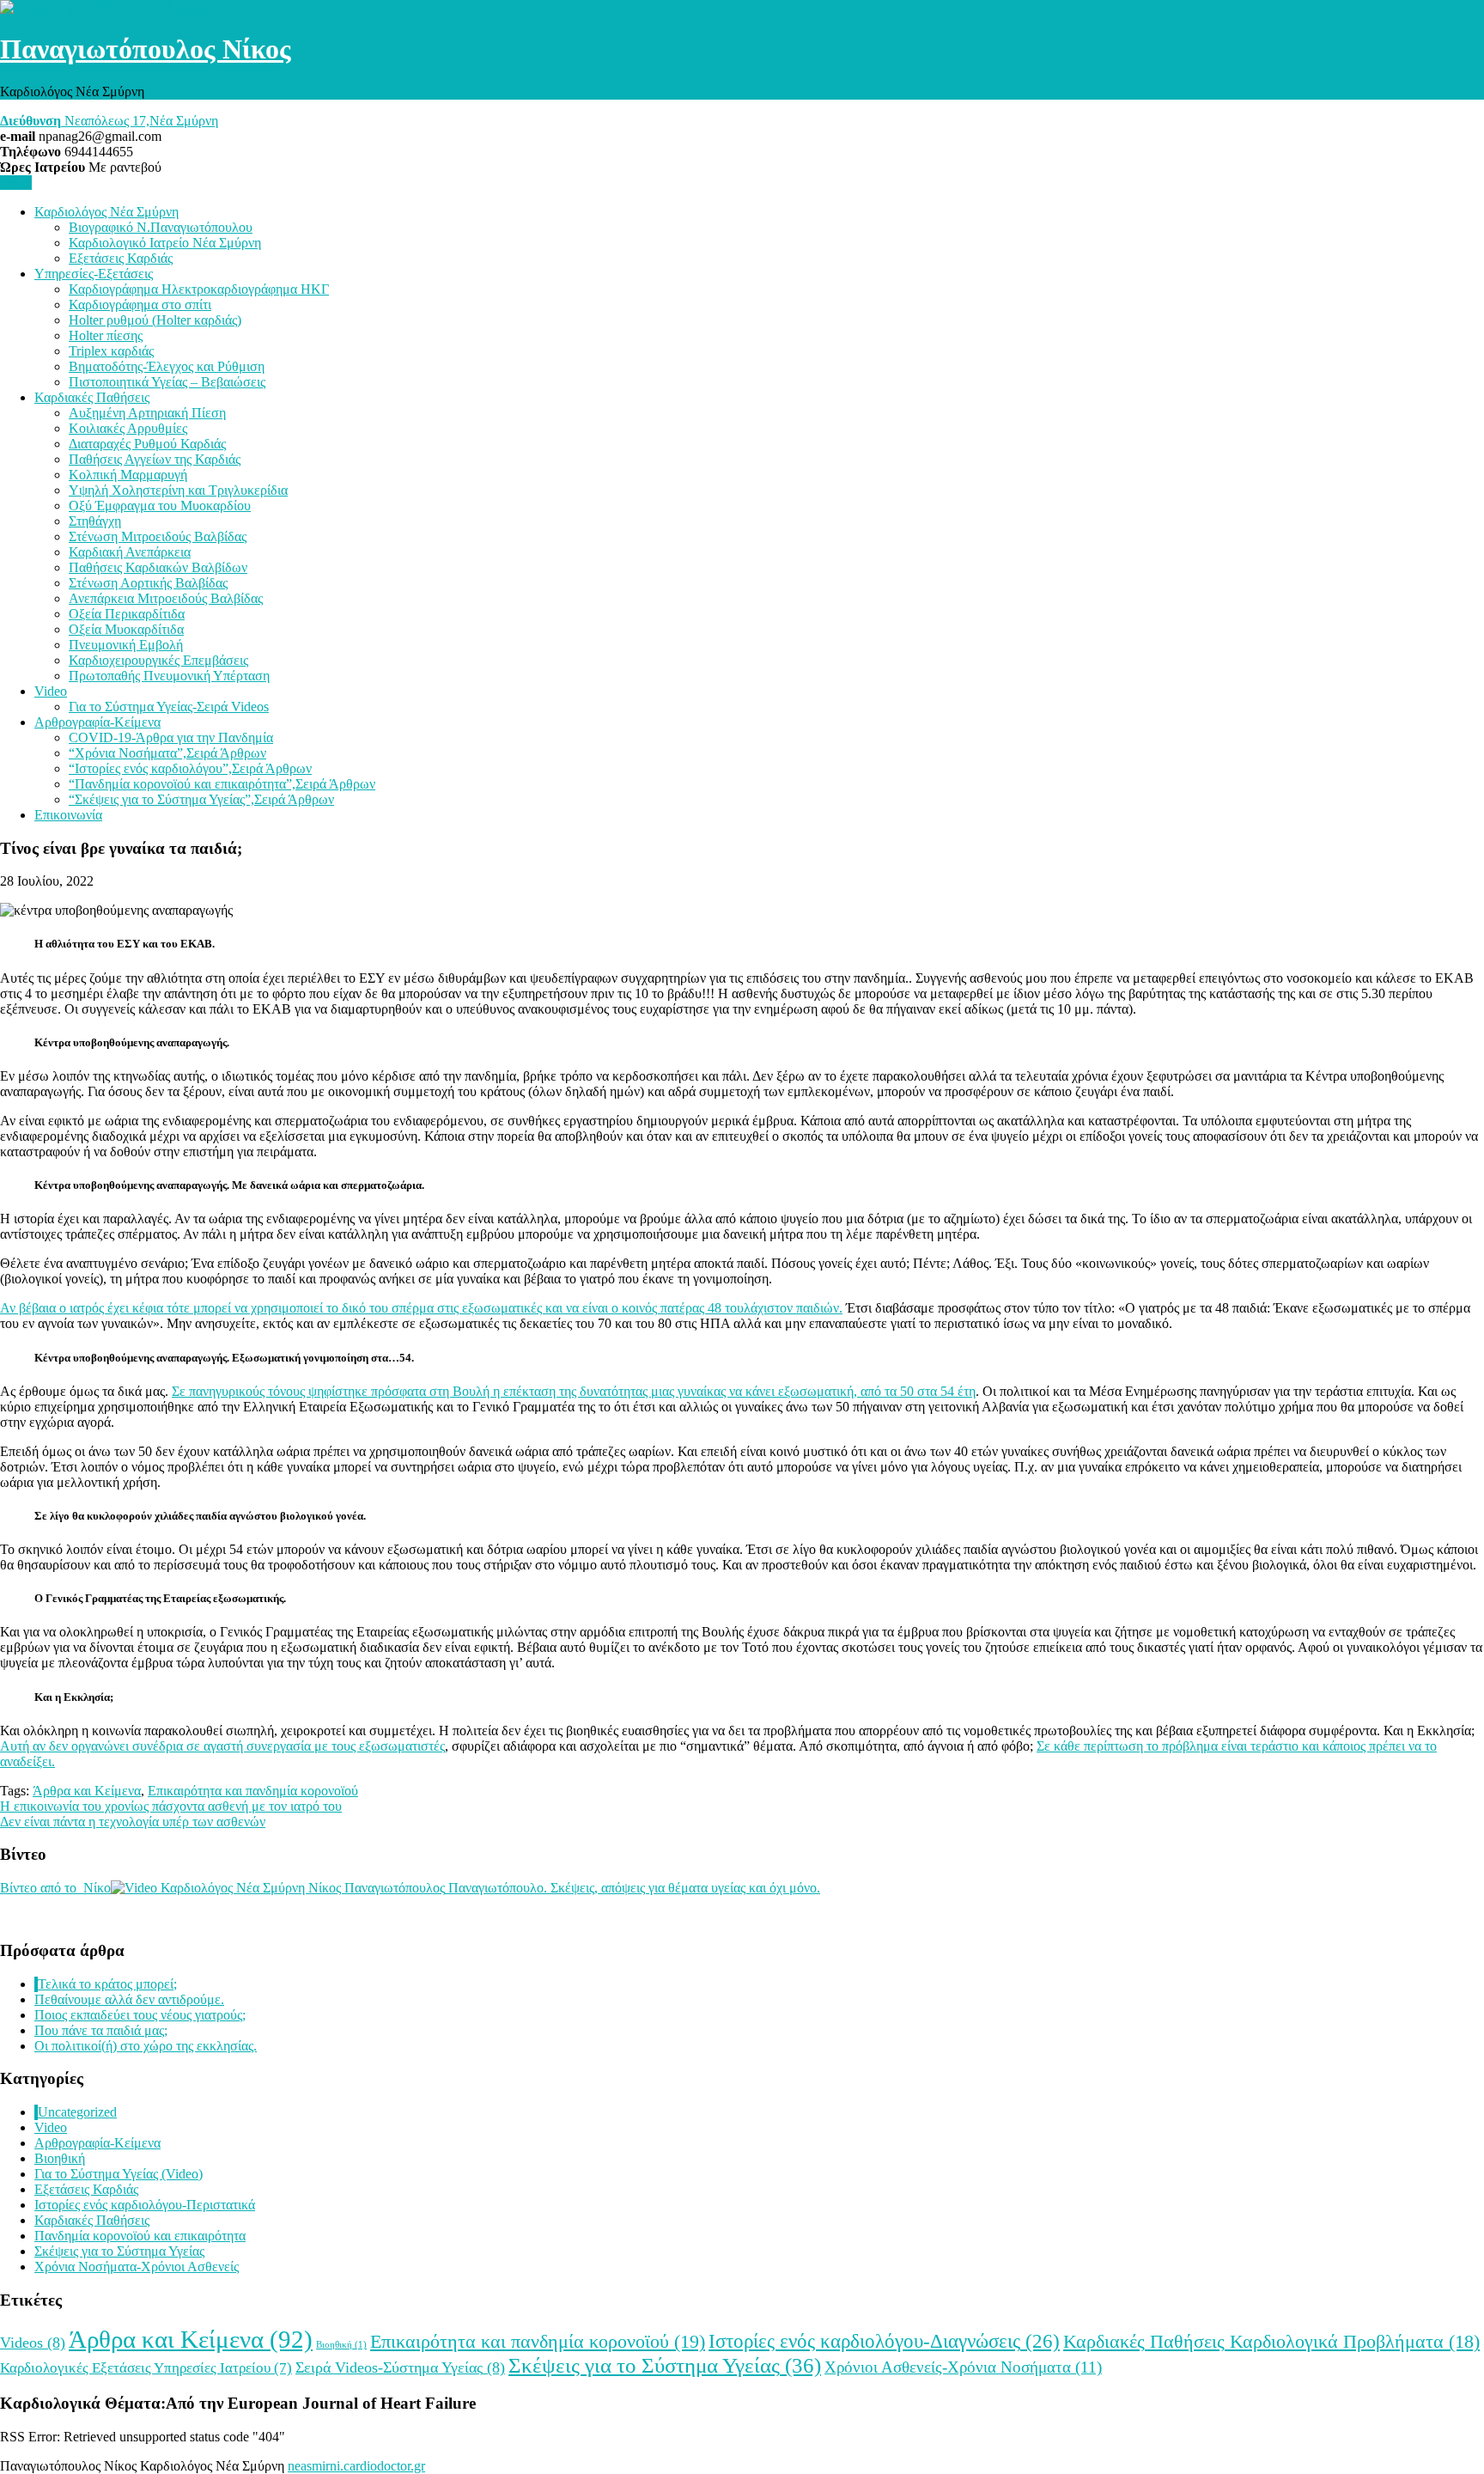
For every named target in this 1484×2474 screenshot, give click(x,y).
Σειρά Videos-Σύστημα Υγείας (400, 2367)
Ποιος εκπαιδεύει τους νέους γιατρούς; (140, 2015)
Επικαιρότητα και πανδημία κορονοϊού (253, 1791)
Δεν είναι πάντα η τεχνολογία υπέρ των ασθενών (133, 1822)
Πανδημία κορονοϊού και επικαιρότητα (140, 2236)
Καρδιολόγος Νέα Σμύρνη (106, 212)
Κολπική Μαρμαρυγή (128, 475)
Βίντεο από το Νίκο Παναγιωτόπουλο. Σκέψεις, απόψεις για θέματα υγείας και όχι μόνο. (410, 1888)
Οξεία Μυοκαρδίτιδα (126, 629)
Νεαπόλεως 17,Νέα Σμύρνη (109, 121)
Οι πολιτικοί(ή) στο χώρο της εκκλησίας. (146, 2046)
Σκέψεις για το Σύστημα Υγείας (119, 2251)
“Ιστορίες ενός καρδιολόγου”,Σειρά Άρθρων (190, 768)
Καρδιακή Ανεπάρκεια (130, 552)
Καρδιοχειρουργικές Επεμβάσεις (158, 660)
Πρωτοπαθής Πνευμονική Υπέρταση (169, 676)
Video (51, 691)
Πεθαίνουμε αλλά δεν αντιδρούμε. (129, 1999)
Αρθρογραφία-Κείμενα (97, 722)
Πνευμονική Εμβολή (126, 645)
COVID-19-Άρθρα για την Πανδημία (171, 737)
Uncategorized (77, 2112)
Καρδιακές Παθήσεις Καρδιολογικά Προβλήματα (1271, 2342)
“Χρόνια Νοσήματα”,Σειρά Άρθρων (167, 753)
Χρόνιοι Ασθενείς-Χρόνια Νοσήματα (963, 2367)
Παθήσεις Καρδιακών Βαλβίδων (158, 567)
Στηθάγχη (95, 521)
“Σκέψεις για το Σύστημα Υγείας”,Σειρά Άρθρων (201, 799)
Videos (33, 2343)
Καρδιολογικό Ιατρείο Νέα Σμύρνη (165, 243)
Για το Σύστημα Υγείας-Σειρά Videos (169, 707)
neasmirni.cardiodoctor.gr (356, 2466)
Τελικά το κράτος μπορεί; (107, 1984)
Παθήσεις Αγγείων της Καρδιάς (155, 459)
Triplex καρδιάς (111, 351)
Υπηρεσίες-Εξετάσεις (94, 274)
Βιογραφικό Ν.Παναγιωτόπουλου (161, 227)
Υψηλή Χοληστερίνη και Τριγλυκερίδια (178, 490)
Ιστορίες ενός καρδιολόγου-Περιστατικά (145, 2205)
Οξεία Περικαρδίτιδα (127, 614)
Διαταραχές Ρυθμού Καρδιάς (147, 444)
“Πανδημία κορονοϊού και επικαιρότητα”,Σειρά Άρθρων (222, 784)
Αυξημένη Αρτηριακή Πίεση (147, 413)
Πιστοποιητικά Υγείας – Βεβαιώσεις (167, 382)
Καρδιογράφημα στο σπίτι (140, 305)
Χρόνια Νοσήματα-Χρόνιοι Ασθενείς (137, 2267)
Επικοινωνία (68, 815)
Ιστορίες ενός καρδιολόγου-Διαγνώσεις (884, 2341)
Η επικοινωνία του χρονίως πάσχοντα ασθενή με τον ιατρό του (171, 1806)
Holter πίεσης (106, 335)
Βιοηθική (60, 2158)
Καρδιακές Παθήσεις (92, 397)
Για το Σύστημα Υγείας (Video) (119, 2174)
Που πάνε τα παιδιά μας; (101, 2030)
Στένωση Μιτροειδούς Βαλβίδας (158, 536)
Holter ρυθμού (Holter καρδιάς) (155, 320)
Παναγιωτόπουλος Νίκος (146, 49)
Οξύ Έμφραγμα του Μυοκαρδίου (160, 506)
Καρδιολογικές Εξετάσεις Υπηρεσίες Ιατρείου (146, 2368)
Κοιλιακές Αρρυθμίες (128, 428)
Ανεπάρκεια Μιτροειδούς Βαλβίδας (166, 598)
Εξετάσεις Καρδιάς (121, 258)
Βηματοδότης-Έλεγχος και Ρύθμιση (167, 366)
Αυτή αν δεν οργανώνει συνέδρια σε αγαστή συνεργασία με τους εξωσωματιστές (222, 1746)
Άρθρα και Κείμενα (87, 1791)
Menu (16, 183)
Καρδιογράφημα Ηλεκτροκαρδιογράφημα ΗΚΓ (199, 289)
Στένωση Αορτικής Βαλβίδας (148, 583)
